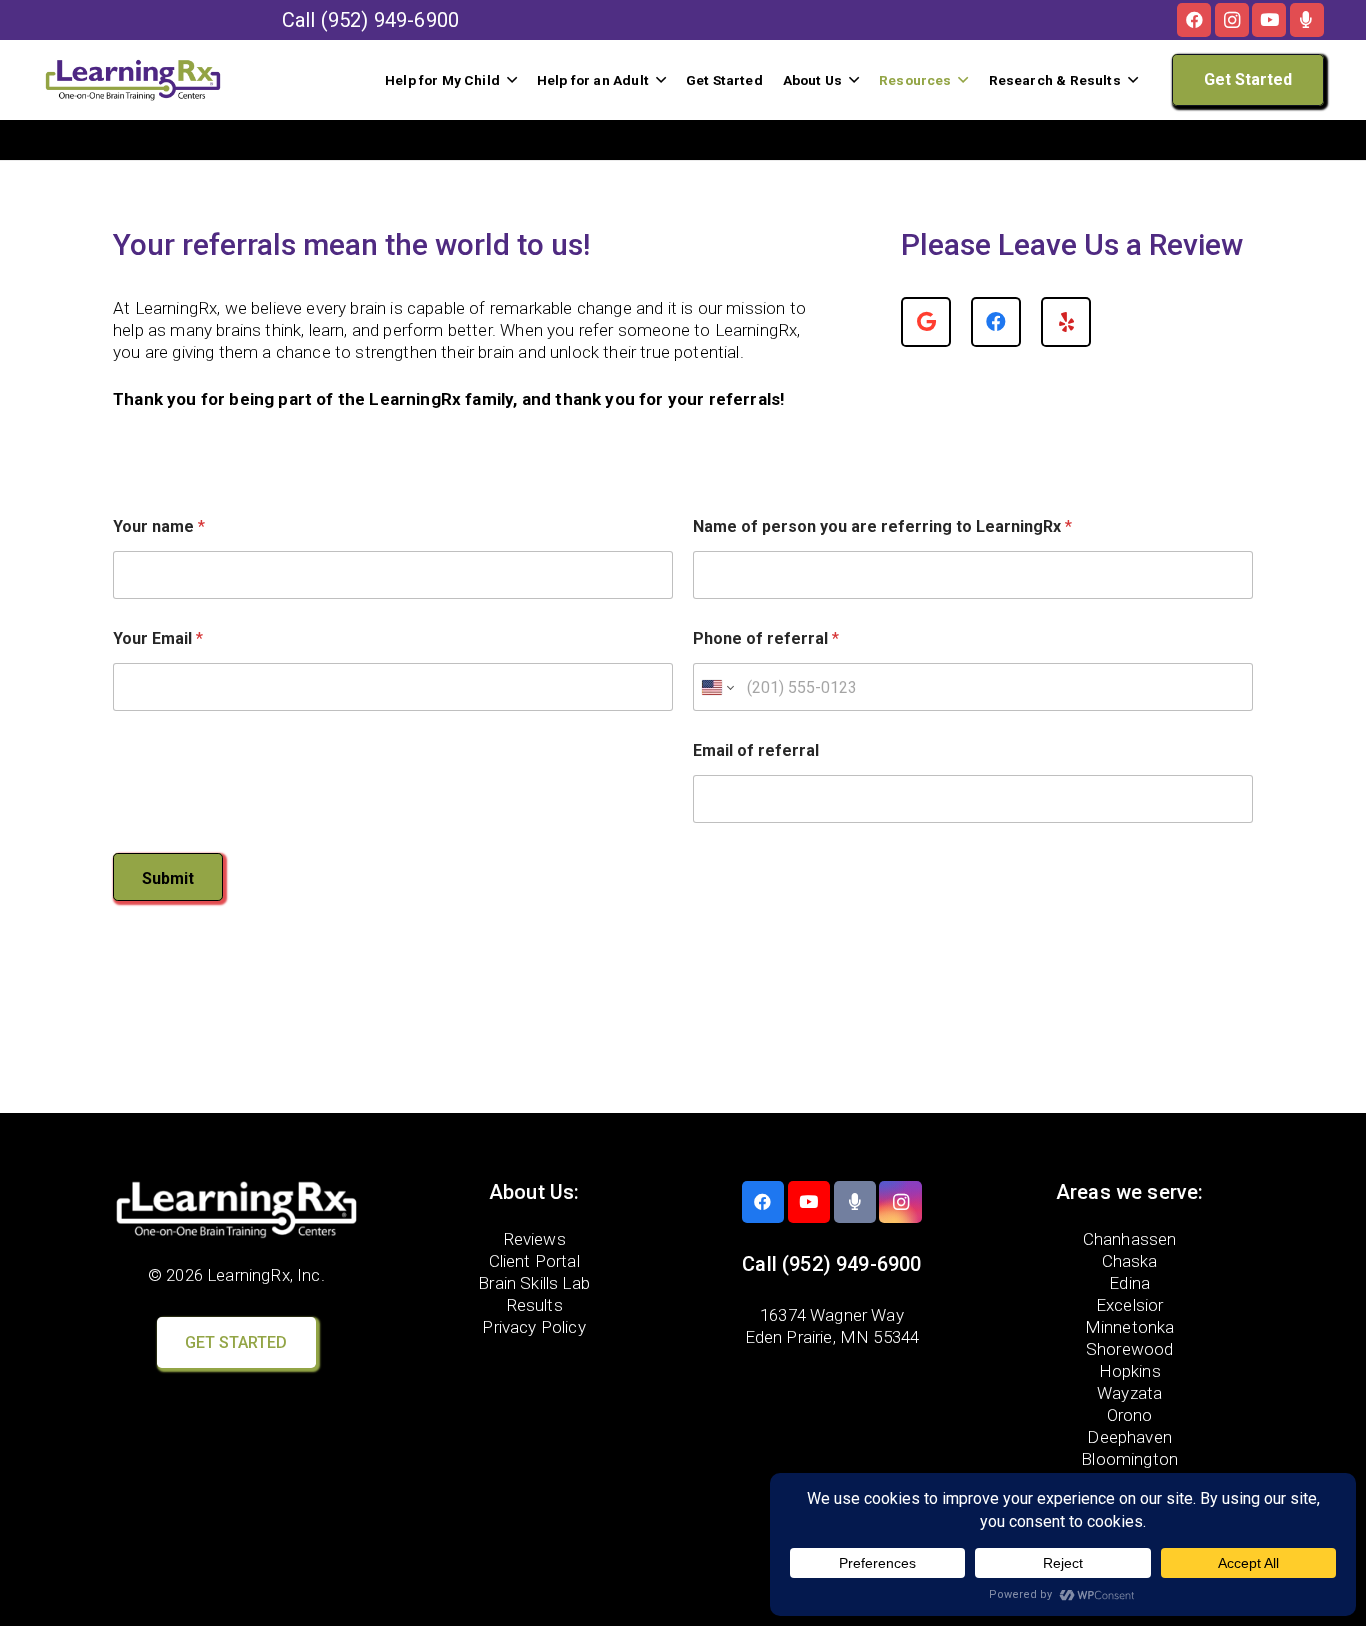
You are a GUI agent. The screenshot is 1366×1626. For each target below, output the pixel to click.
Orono (1130, 1415)
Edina (1129, 1283)
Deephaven (1129, 1437)
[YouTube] (1269, 20)
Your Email (158, 638)
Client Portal (534, 1261)
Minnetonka (1130, 1327)
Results (534, 1305)
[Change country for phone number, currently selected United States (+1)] (716, 687)
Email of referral (756, 750)
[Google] (926, 322)
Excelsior (1130, 1305)
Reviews (534, 1239)
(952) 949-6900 (390, 20)
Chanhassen (1130, 1239)
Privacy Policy (533, 1327)
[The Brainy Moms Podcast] (1307, 20)
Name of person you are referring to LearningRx (882, 526)
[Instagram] (1232, 20)
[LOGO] (133, 80)
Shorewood (1130, 1349)
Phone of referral (766, 638)
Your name (159, 526)
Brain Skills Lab (534, 1283)
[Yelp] (1066, 322)
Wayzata (1129, 1393)
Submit (168, 878)
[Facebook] (1194, 20)
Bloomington (1129, 1459)
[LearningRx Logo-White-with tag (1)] (236, 1210)
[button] (512, 80)
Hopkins (1130, 1371)
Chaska (1130, 1261)
